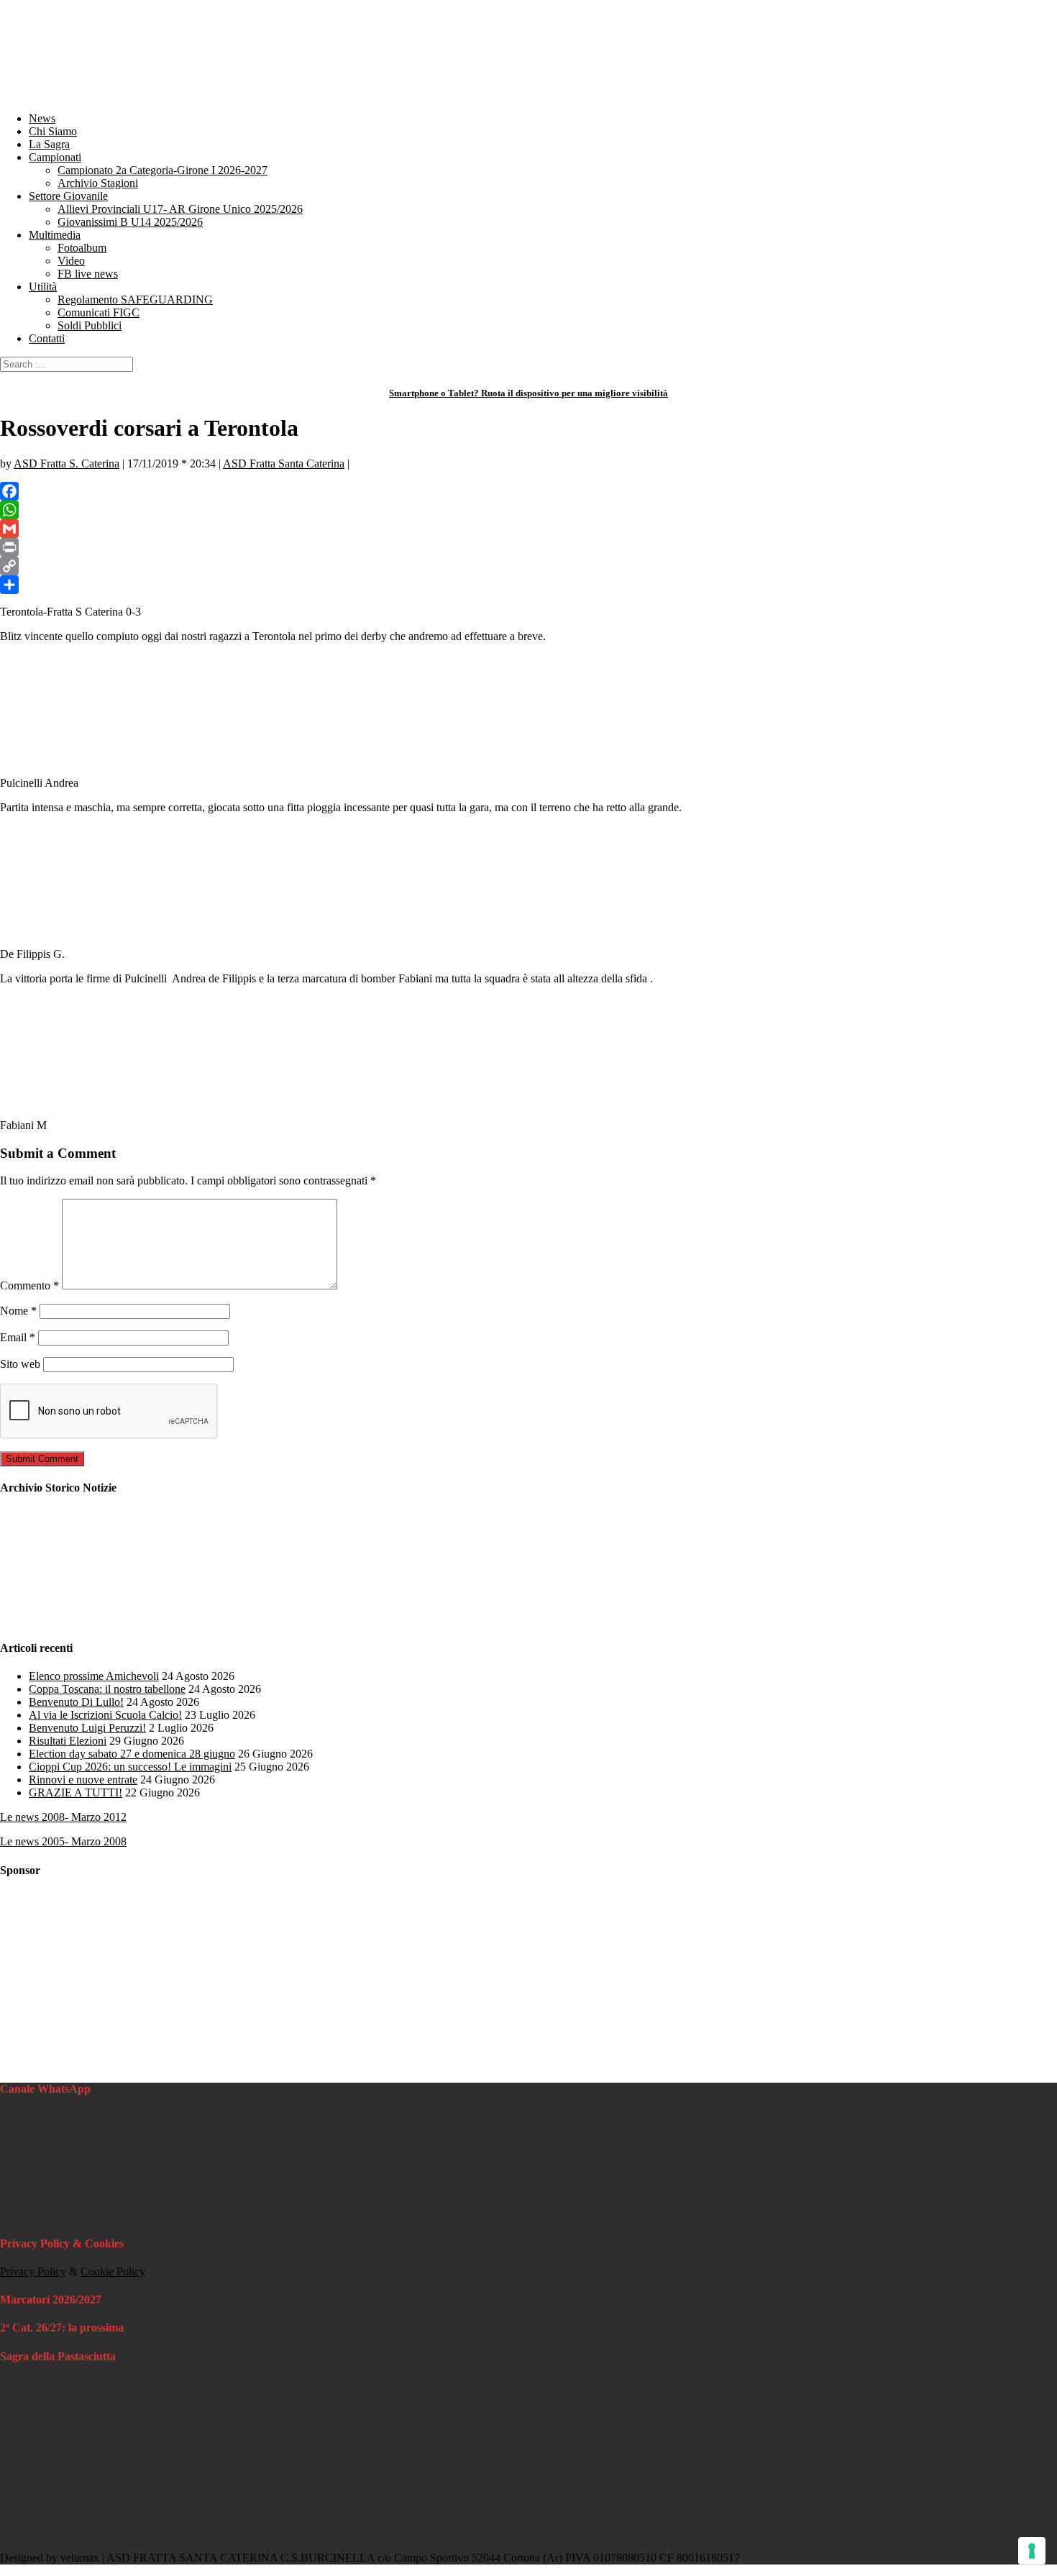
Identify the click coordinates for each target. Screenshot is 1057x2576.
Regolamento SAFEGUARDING (135, 300)
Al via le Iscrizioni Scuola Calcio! (105, 1715)
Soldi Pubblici (90, 325)
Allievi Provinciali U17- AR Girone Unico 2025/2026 (180, 209)
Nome (18, 1311)
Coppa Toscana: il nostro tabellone (107, 1689)
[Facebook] (528, 491)
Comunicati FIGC (99, 312)
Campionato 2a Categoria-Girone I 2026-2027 (163, 170)
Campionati (55, 157)
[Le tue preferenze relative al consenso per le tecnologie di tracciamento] (1032, 2551)
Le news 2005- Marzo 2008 (63, 1841)
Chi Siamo (53, 131)
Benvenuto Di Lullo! (76, 1702)
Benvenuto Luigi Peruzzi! (87, 1728)
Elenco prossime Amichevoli (94, 1676)
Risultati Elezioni (68, 1741)
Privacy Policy (33, 2271)
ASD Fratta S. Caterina (67, 463)
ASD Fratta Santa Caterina (284, 463)
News (42, 118)
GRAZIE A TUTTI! (75, 1792)
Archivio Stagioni (98, 183)
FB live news (88, 274)
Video (71, 261)
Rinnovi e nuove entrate (83, 1780)
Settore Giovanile (68, 196)
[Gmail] (528, 529)
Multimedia (55, 235)
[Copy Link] (528, 566)
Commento (29, 1285)
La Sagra (49, 144)
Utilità (43, 287)
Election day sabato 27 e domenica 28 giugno (132, 1754)
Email (18, 1337)
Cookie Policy (113, 2271)
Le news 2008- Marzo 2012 (63, 1817)
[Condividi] (528, 585)
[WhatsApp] (528, 510)
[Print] (528, 547)
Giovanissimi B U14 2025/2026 (130, 222)
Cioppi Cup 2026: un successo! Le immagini (130, 1767)
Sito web (20, 1364)
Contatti (47, 338)
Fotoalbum (82, 248)
